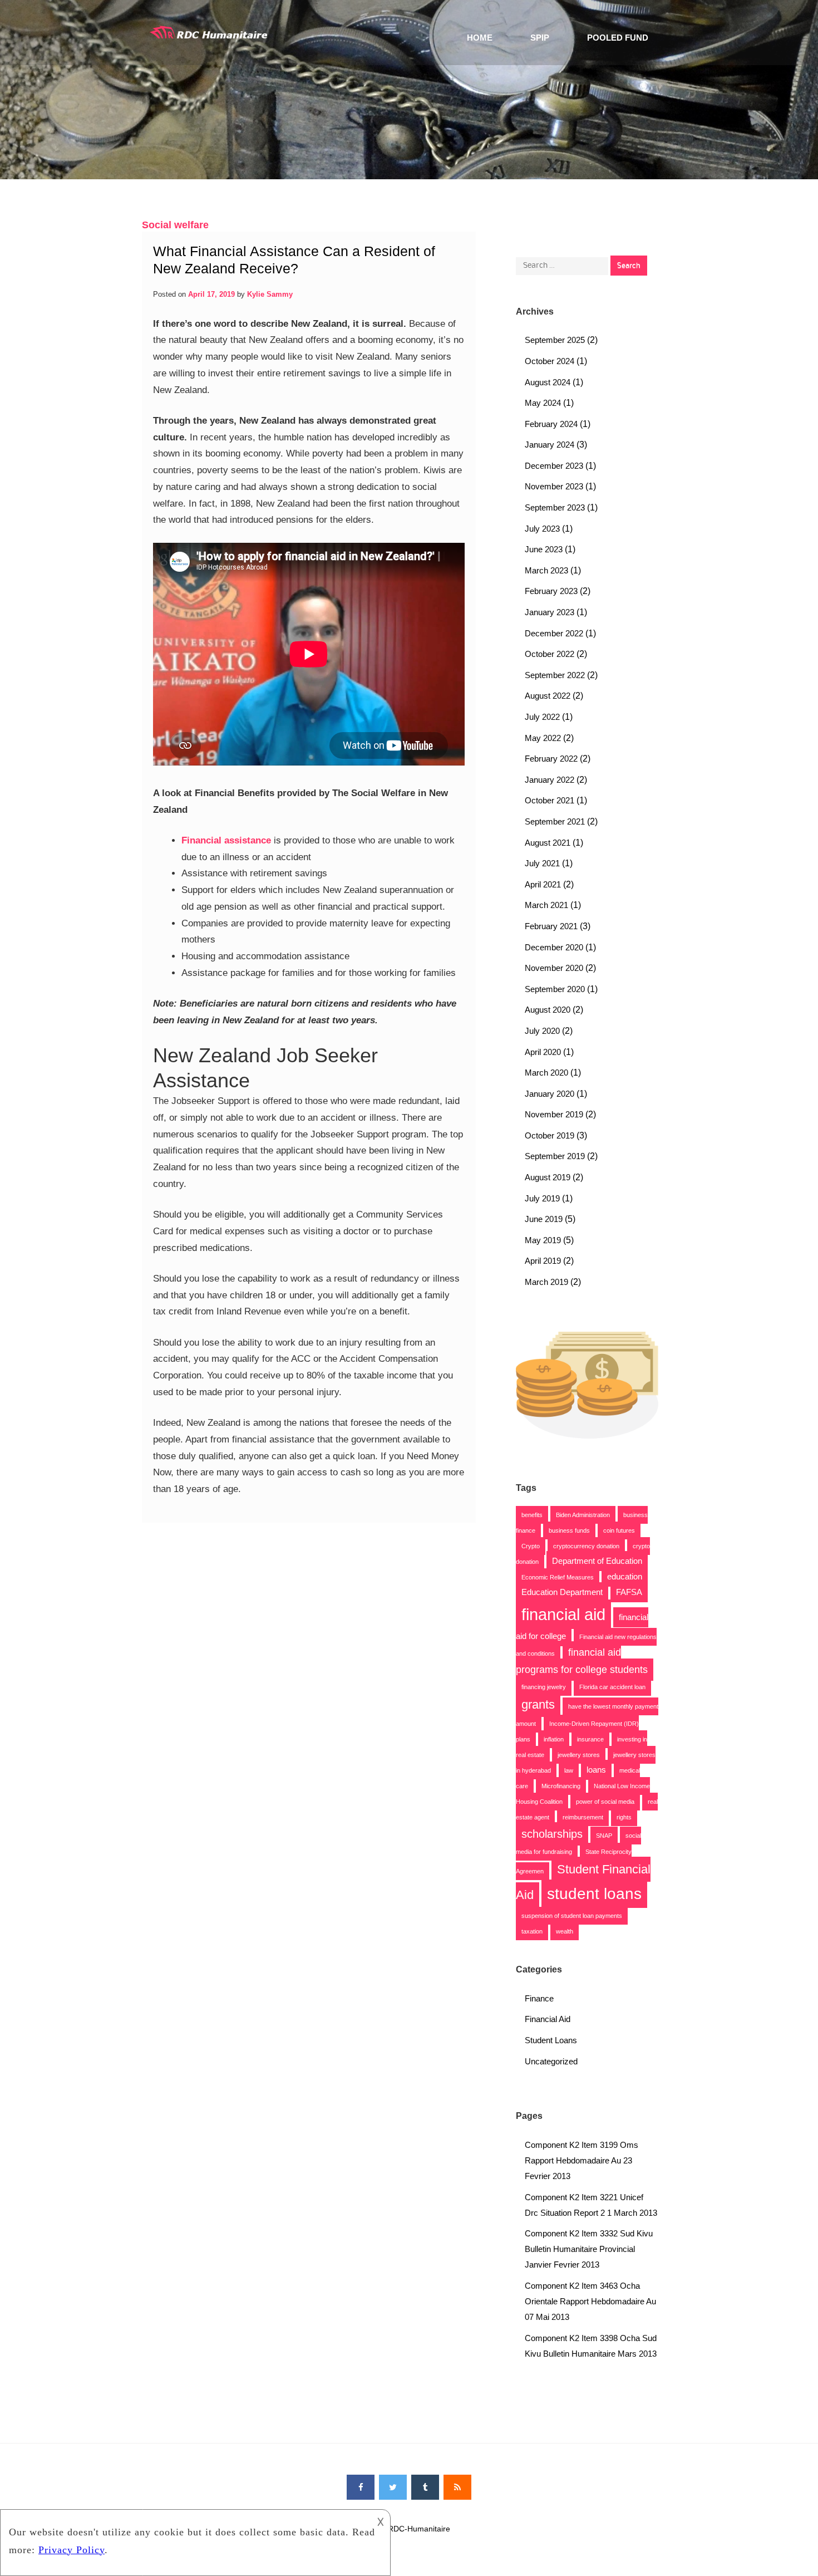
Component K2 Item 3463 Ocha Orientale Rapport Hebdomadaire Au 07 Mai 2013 (590, 2301)
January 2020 (550, 1094)
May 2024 (543, 403)
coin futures (619, 1530)
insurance (590, 1739)
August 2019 (548, 1177)
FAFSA (629, 1592)
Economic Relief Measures (558, 1577)
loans (596, 1770)
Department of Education (597, 1561)
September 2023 (555, 507)
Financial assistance (226, 840)
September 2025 (555, 340)
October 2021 (550, 800)
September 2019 (555, 1156)
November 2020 (554, 968)
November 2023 (554, 486)
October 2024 (550, 361)
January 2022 (550, 780)
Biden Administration (583, 1515)
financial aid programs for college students (582, 1661)
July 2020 (542, 1031)
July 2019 (542, 1198)
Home (480, 38)
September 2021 (555, 821)
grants (538, 1704)
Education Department (562, 1592)
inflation (554, 1739)
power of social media (605, 1802)
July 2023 (542, 529)
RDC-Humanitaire (419, 2529)
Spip (540, 38)
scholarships (552, 1834)
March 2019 (546, 1282)
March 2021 (546, 905)
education (625, 1577)
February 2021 (551, 926)
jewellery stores (579, 1755)
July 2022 (542, 717)
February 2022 (551, 759)
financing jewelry (544, 1687)
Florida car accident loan (612, 1687)
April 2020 (543, 1052)
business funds (569, 1530)
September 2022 (555, 675)
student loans (594, 1894)
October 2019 (550, 1135)
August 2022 (548, 696)
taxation (532, 1931)
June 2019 (544, 1219)
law (569, 1770)
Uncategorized (551, 2061)
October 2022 (550, 654)
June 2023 (544, 549)
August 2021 (548, 843)
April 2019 (543, 1261)
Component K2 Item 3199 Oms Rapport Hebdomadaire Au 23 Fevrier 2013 (582, 2160)
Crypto (531, 1546)
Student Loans (551, 2040)
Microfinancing (561, 1786)
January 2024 (550, 445)
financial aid (563, 1614)
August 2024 (548, 382)
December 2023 (554, 466)
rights (624, 1817)
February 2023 (551, 591)
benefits (532, 1515)
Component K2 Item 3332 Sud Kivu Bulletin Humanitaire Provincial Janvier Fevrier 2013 (589, 2249)
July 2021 (542, 863)
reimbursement (583, 1817)
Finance (539, 1998)
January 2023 (550, 612)
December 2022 (554, 633)
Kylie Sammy (270, 294)
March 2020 (546, 1073)
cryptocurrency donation (586, 1546)
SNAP (604, 1836)
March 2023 (546, 570)
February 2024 (551, 424)
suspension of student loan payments (572, 1916)
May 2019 (543, 1240)
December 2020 (554, 947)
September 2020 (555, 989)
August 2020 (548, 1010)
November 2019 (554, 1114)
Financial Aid (548, 2019)
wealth (565, 1931)
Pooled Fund (618, 38)
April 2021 (543, 884)
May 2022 (543, 738)
